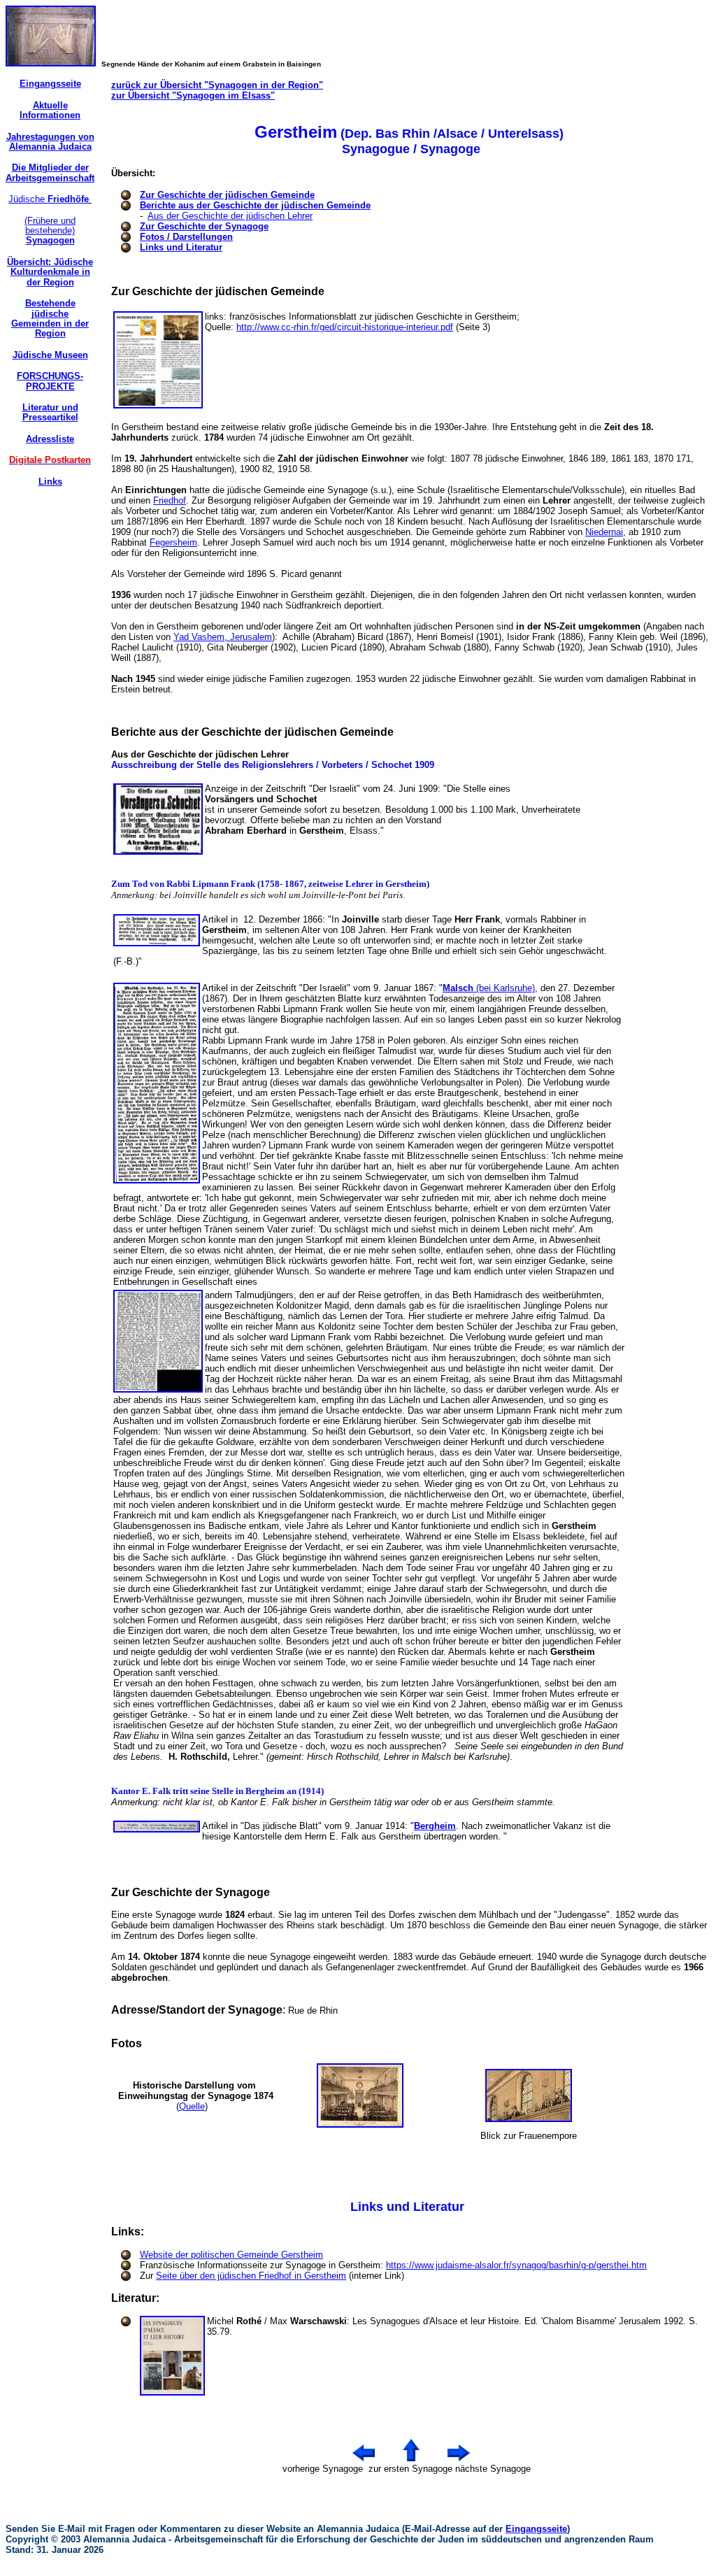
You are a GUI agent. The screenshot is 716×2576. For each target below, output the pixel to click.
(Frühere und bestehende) (50, 231)
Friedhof (170, 500)
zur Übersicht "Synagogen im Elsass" (193, 95)
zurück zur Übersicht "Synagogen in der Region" (217, 85)
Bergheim (435, 1826)
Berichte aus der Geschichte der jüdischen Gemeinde (255, 205)
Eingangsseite (536, 2529)
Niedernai (604, 532)
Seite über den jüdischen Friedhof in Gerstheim (251, 2276)
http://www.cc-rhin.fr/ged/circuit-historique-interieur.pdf (345, 327)
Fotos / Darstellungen (186, 237)
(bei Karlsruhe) (489, 988)
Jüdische (50, 199)
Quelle (192, 2106)
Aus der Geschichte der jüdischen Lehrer (230, 216)
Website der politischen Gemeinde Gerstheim (231, 2255)
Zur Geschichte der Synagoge (204, 226)
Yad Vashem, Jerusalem (223, 637)
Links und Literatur (181, 247)
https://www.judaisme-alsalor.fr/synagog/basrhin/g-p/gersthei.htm (516, 2265)
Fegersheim (173, 542)
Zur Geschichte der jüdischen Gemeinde (227, 195)
